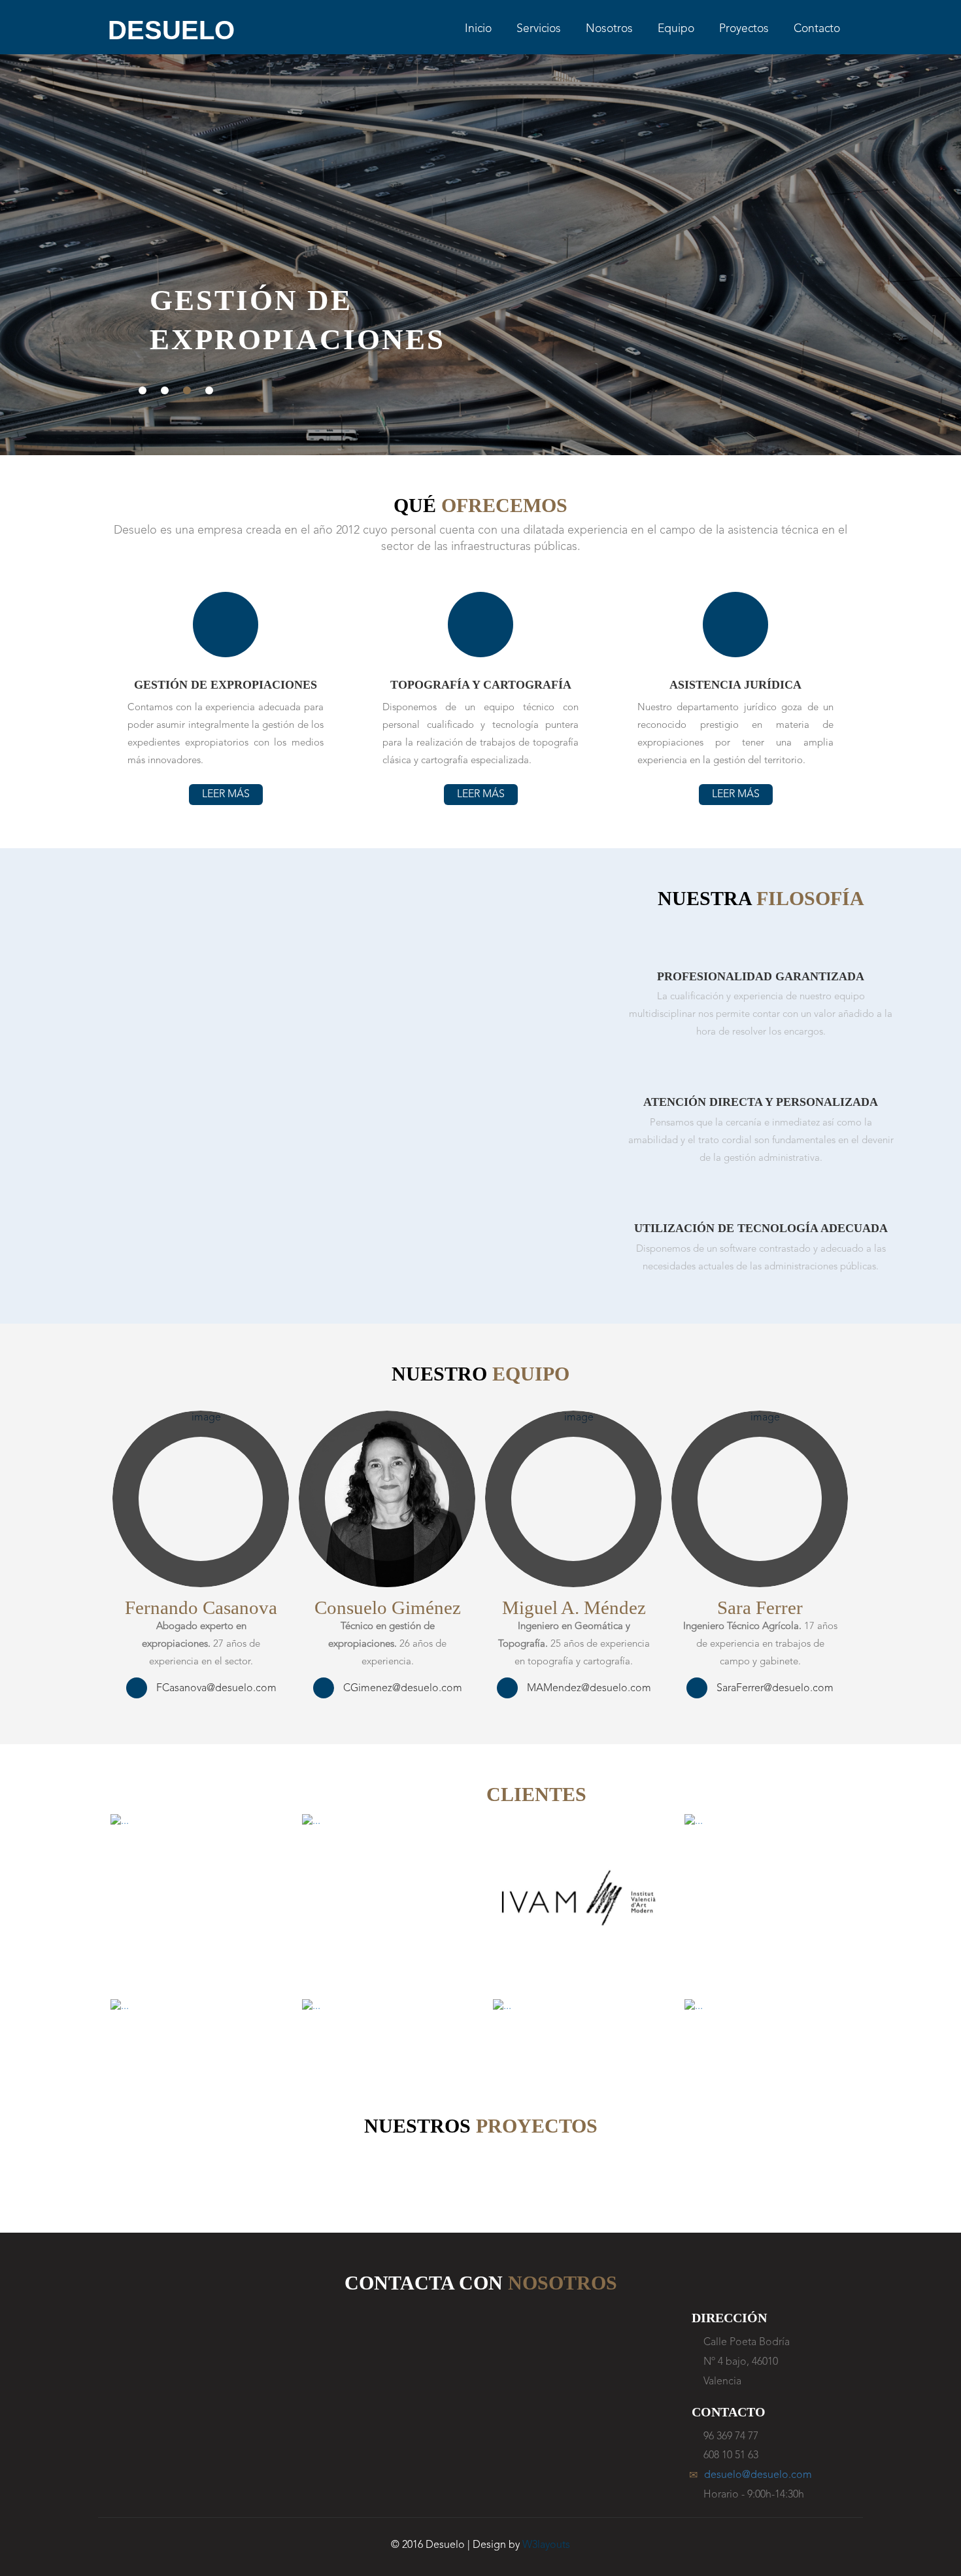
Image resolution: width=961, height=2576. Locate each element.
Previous (47, 267)
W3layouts (546, 2545)
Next (914, 267)
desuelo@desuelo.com (758, 2475)
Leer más (226, 795)
